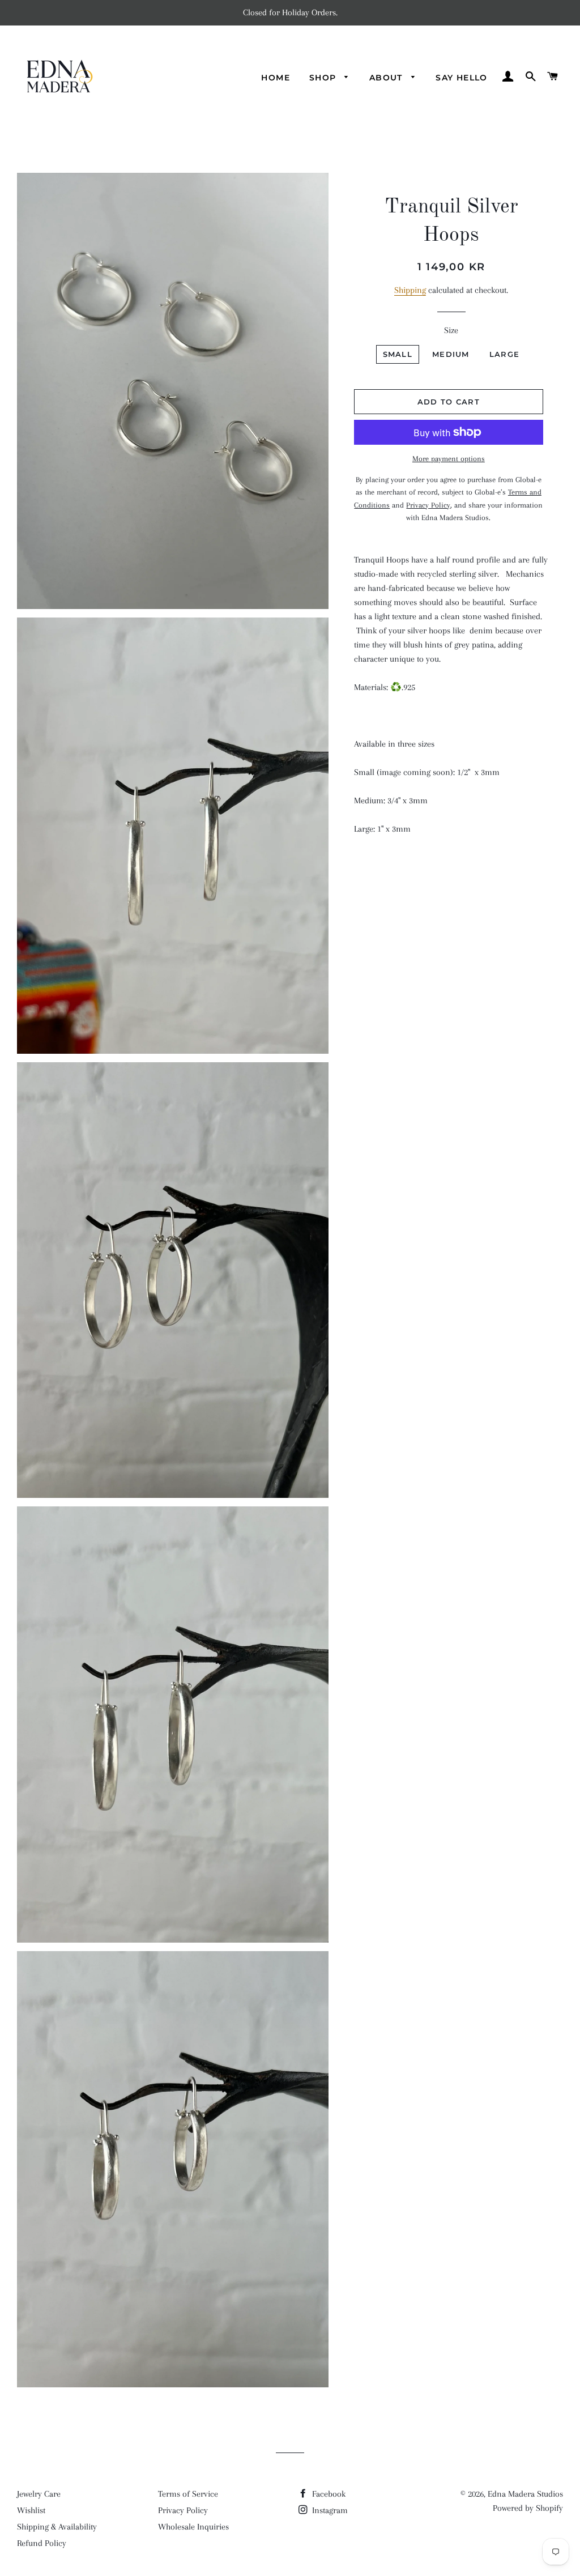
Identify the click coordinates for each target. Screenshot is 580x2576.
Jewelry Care (39, 2494)
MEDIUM (451, 354)
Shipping (410, 290)
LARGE (505, 354)
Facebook (328, 2494)
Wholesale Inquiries (193, 2527)
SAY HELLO (462, 78)
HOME (276, 78)
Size (451, 330)
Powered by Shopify (528, 2508)
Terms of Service (188, 2494)
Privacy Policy (183, 2510)
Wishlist (31, 2510)
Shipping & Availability (57, 2527)
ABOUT (387, 78)
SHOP (324, 78)
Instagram (329, 2510)
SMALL (398, 354)
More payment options (449, 459)
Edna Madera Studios (525, 2494)
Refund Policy (42, 2543)
